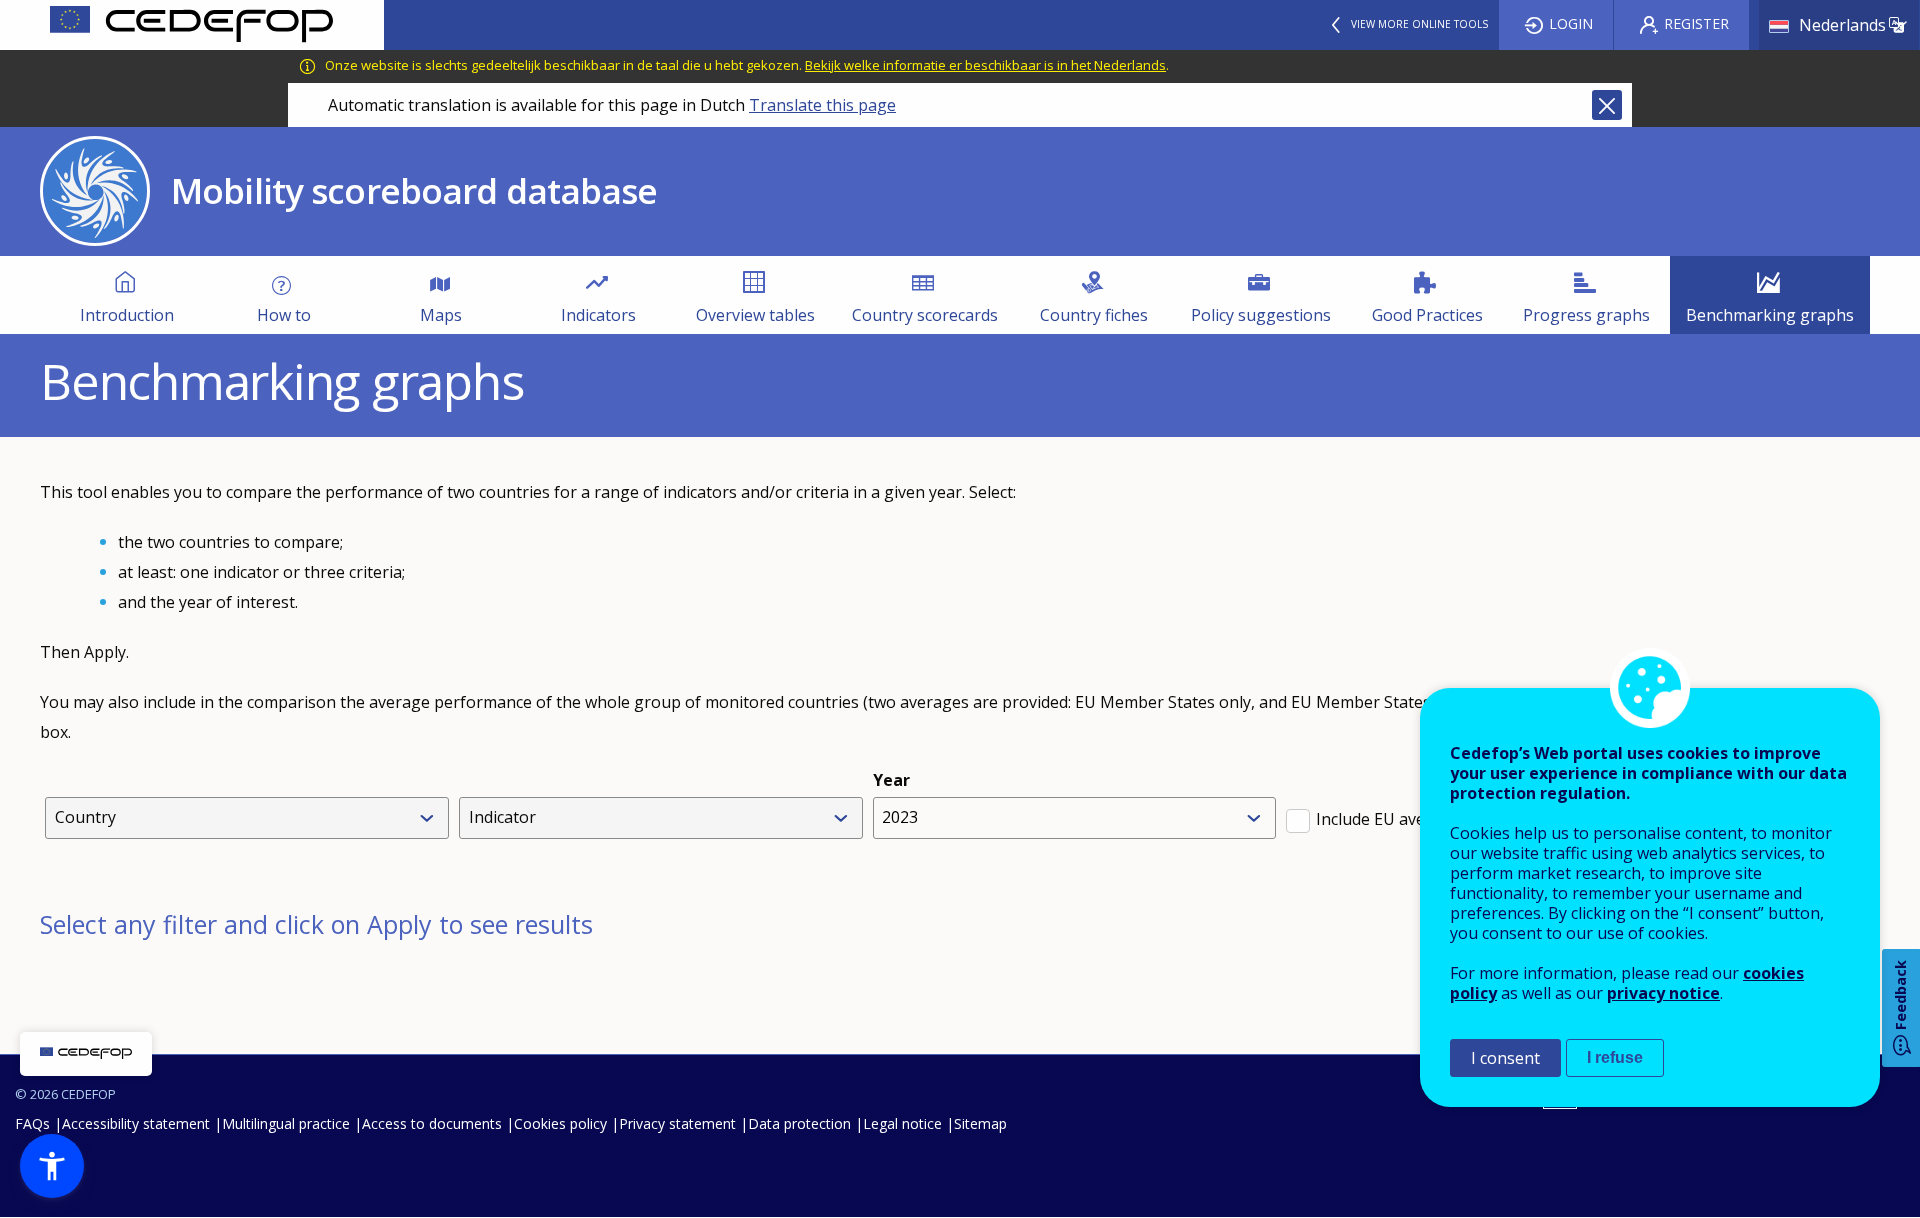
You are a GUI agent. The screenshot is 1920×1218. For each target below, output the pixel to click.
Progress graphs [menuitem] (1586, 315)
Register (1696, 23)
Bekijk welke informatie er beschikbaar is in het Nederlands (985, 65)
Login (1571, 23)
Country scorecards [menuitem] (925, 315)
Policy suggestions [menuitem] (1261, 315)
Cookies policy (560, 1123)
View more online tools (1419, 24)
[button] (52, 1166)
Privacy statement (677, 1123)
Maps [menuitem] (441, 315)
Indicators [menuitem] (598, 315)
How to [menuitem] (284, 315)
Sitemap (980, 1123)
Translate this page (822, 105)
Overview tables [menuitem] (755, 315)
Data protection (799, 1123)
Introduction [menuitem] (127, 315)
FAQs (32, 1123)
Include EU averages (1392, 819)
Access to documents (432, 1123)
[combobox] (251, 818)
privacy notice (1663, 993)
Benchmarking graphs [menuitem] (1770, 315)
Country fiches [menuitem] (1094, 315)
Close (1607, 105)
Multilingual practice (286, 1123)
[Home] (192, 25)
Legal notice (902, 1123)
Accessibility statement (136, 1123)
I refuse (1615, 1057)
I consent (1505, 1058)
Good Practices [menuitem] (1427, 315)
